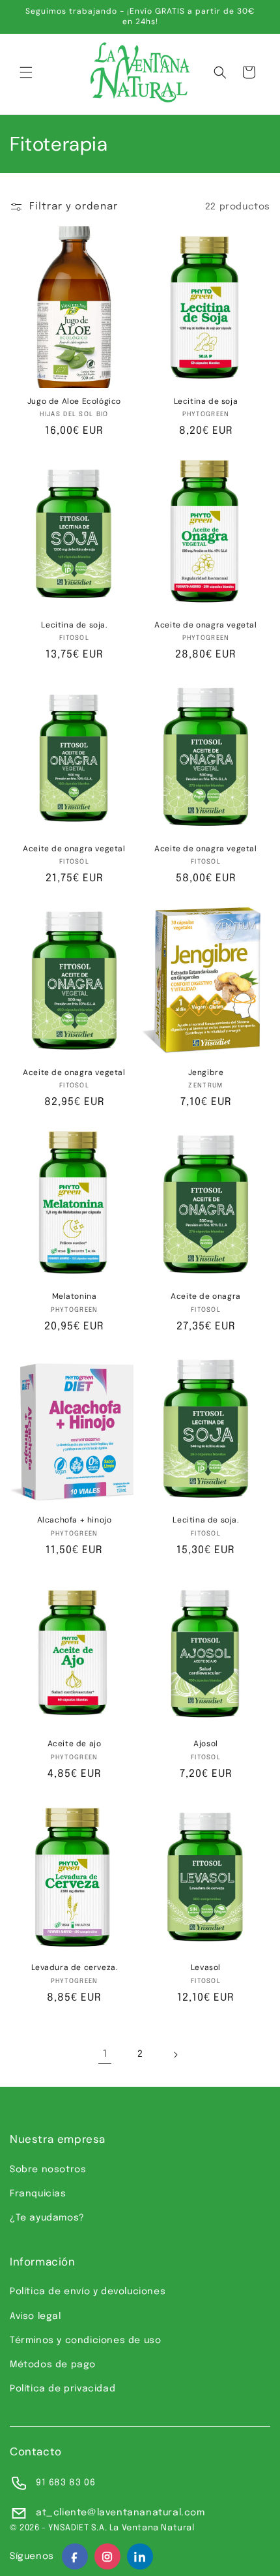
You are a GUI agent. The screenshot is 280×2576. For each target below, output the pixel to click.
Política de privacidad (63, 2389)
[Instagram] (107, 2556)
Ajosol (206, 1744)
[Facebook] (75, 2556)
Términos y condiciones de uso (85, 2341)
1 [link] (105, 2054)
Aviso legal (35, 2316)
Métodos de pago (53, 2365)
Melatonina (75, 1296)
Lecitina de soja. (74, 625)
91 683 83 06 (65, 2483)
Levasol (206, 1968)
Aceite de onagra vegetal (205, 625)
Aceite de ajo (75, 1744)
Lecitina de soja (206, 402)
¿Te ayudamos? (47, 2218)
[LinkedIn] (140, 2556)
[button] (26, 72)
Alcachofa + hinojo (75, 1520)
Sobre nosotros (48, 2170)
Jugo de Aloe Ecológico (74, 402)
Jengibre (206, 1073)
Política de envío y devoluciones (88, 2292)
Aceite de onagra (206, 1296)
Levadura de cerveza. (75, 1968)
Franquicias (38, 2194)
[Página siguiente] (175, 2055)
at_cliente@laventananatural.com (120, 2513)
